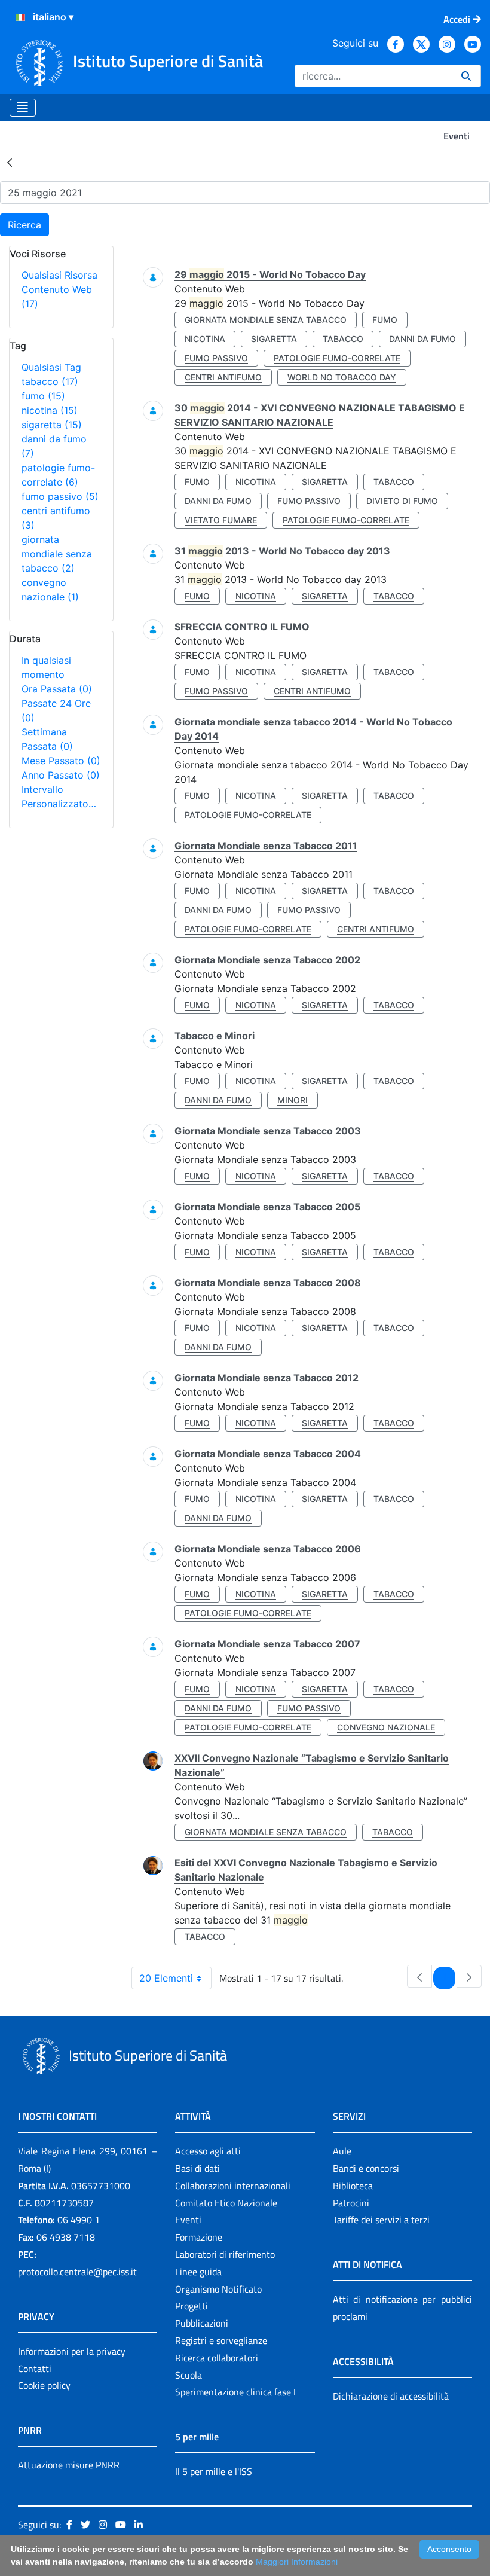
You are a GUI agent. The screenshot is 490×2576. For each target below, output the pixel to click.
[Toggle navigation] (23, 108)
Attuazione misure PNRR (69, 2465)
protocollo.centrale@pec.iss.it (77, 2272)
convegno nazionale (386, 1727)
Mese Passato (61, 761)
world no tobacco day (342, 377)
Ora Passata (57, 689)
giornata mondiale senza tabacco (57, 554)
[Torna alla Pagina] (10, 162)
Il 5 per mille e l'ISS (214, 2471)
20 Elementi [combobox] (166, 1978)
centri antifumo (223, 377)
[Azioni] (20, 17)
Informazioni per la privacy (72, 2351)
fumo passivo (60, 496)
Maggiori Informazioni (297, 2562)
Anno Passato (61, 775)
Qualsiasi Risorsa (59, 275)
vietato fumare (221, 520)
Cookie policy (44, 2385)
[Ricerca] (466, 76)
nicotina (50, 410)
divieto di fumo (402, 501)
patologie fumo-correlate (337, 358)
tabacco (50, 381)
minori (293, 1100)
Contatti (35, 2369)
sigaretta (52, 425)
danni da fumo (422, 339)
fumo (43, 396)
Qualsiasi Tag (51, 367)
